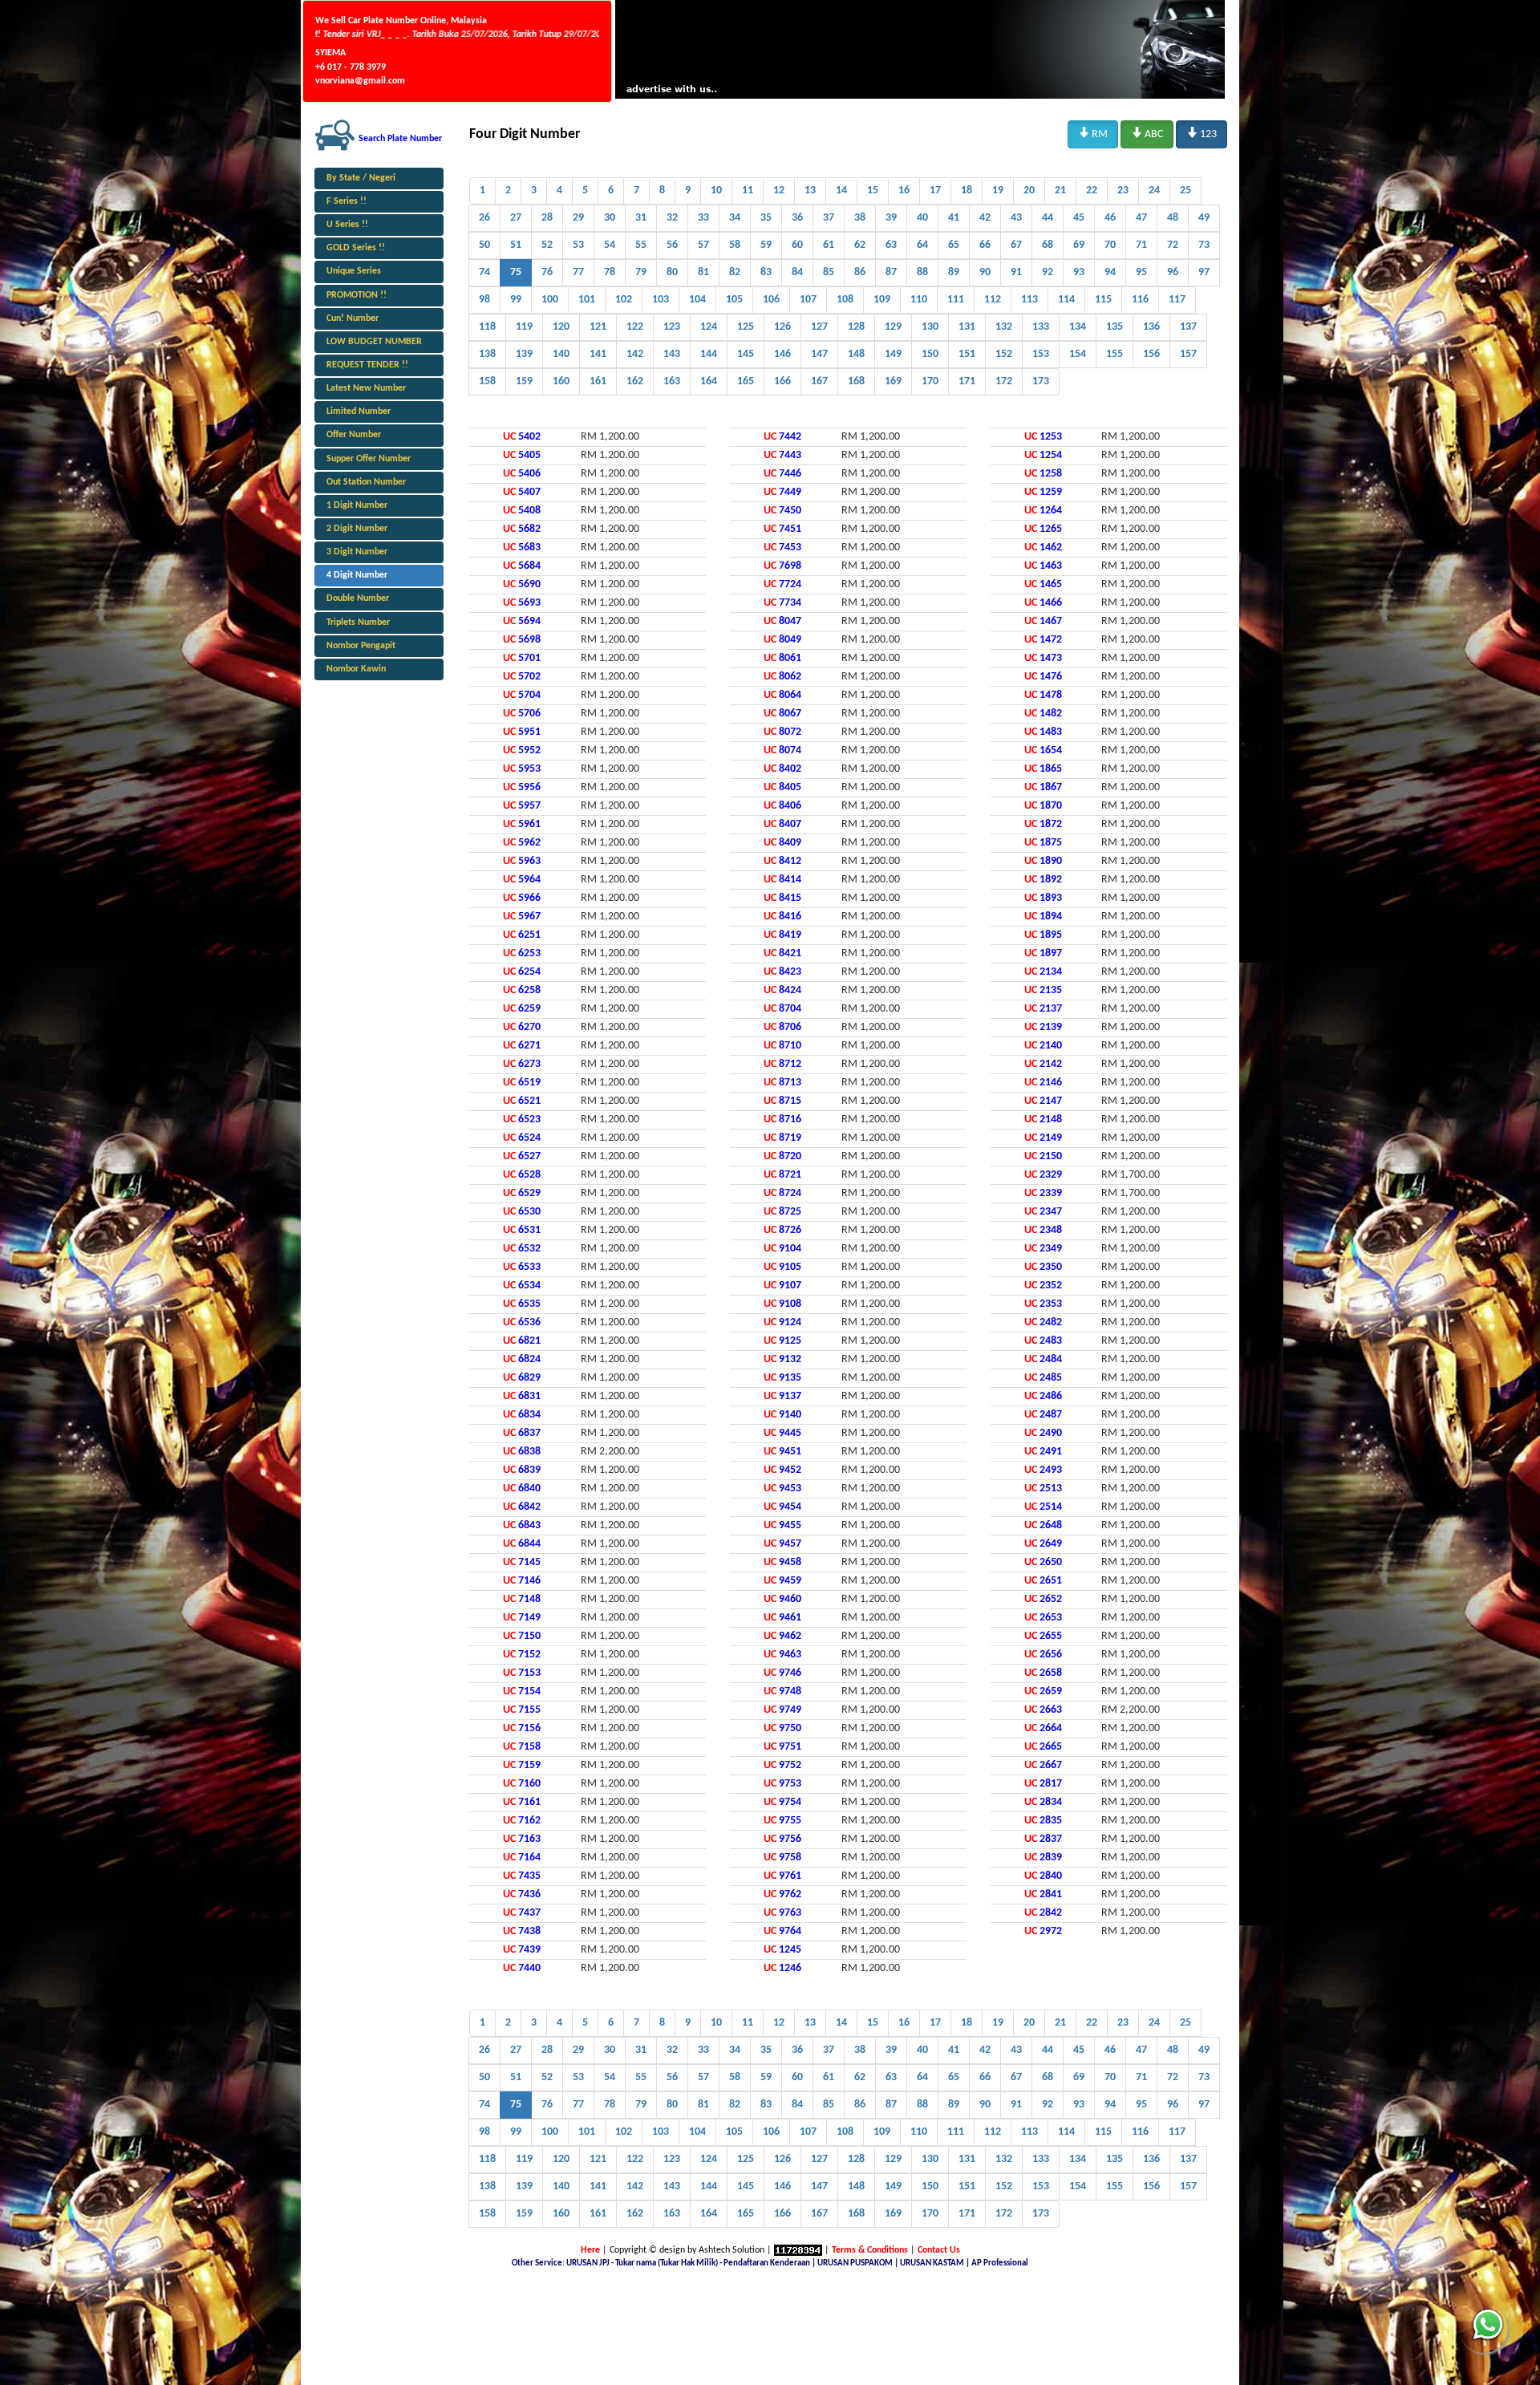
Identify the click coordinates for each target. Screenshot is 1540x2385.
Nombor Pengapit (361, 646)
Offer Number (354, 435)
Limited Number (359, 412)
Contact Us (939, 2250)
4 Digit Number (357, 575)
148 (856, 354)
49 (1204, 218)
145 (746, 354)
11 (748, 191)
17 (935, 191)
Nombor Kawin (356, 669)
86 (860, 272)
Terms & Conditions (870, 2250)
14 (841, 191)
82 (735, 272)
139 (524, 354)
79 (641, 272)
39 (891, 218)
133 (1041, 327)
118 (487, 327)
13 (810, 191)
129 (893, 327)
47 (1141, 218)
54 (610, 245)
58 (735, 245)
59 (766, 245)
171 (967, 381)
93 (1079, 272)
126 (782, 327)
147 (819, 354)
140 (561, 354)
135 (1114, 327)
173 (1041, 381)
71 (1141, 245)
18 (967, 191)
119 (524, 327)
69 (1079, 245)
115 (1103, 300)
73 (1204, 245)
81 (703, 272)
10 (716, 191)
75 (516, 272)
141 (598, 354)
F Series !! (346, 201)
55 (641, 245)
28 (547, 218)
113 (1029, 300)
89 (954, 272)
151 (967, 354)
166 (782, 381)
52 (547, 245)
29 (578, 218)
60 (797, 245)
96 (1173, 272)
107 (808, 300)
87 (891, 272)
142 (635, 354)
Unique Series (354, 271)
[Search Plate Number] (335, 135)
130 (930, 327)
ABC (1147, 133)
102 (624, 300)
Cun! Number (353, 318)
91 (1016, 272)
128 (856, 327)
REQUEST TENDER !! (367, 365)
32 (672, 218)
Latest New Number (366, 388)
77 (578, 272)
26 (484, 218)
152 (1004, 354)
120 (561, 327)
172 (1004, 381)
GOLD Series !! (356, 248)
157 (1188, 354)
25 (1185, 191)
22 (1092, 191)
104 (697, 300)
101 (587, 300)
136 (1151, 327)
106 (771, 300)
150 (930, 354)
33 (703, 218)
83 (766, 272)
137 (1188, 327)
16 (904, 191)
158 (487, 381)
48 (1173, 218)
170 (930, 381)
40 (922, 218)
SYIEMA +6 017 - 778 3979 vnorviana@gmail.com (360, 67)
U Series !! (347, 225)
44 (1048, 218)
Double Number (358, 598)
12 (779, 191)
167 (819, 381)
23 (1123, 191)
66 (985, 245)
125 (746, 327)
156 (1151, 354)
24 (1154, 191)
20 (1029, 191)
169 (893, 381)
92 (1048, 272)
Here (590, 2250)
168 (856, 381)
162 (635, 381)
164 (709, 381)
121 (598, 327)
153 (1041, 354)
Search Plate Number (400, 139)
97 (1204, 272)
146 (782, 354)
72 (1173, 245)
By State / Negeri (361, 178)
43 (1016, 218)
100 (550, 300)
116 (1140, 300)
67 (1016, 245)
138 (487, 354)
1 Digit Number (357, 505)
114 (1066, 300)
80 (672, 272)
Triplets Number (358, 623)
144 (709, 354)
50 (484, 245)
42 (985, 218)
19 (998, 191)
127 (819, 327)
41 (954, 218)
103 (661, 300)
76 (547, 272)
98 (484, 300)
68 (1048, 245)
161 (598, 381)
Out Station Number (366, 482)
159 (524, 381)
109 (882, 300)
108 (845, 300)
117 (1177, 300)
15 (873, 191)
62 (860, 245)
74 (484, 272)
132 (1004, 327)
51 (516, 245)
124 (709, 327)
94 (1110, 272)
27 (516, 218)
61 (829, 245)
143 (672, 354)
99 (516, 300)
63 (891, 245)
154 (1078, 354)
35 (766, 218)
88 (922, 272)
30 (610, 218)
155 (1114, 354)
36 (797, 218)
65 (954, 245)
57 (703, 245)
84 (797, 272)
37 (829, 218)
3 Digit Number (357, 552)
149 (893, 354)
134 (1078, 327)
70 (1110, 245)
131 (967, 327)
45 (1079, 218)
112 (993, 300)
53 (578, 245)
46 (1110, 218)
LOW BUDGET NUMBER (374, 342)
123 (1202, 133)
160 (561, 381)
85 (829, 272)
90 (985, 272)
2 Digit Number (357, 529)
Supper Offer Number (369, 459)
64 (922, 245)
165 (746, 381)
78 (610, 272)
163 (672, 381)
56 (672, 245)
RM (1093, 133)
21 (1060, 191)
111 (956, 300)
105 (734, 300)
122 (635, 327)
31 (641, 218)
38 (860, 218)
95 (1141, 272)
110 (919, 300)
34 (735, 218)
